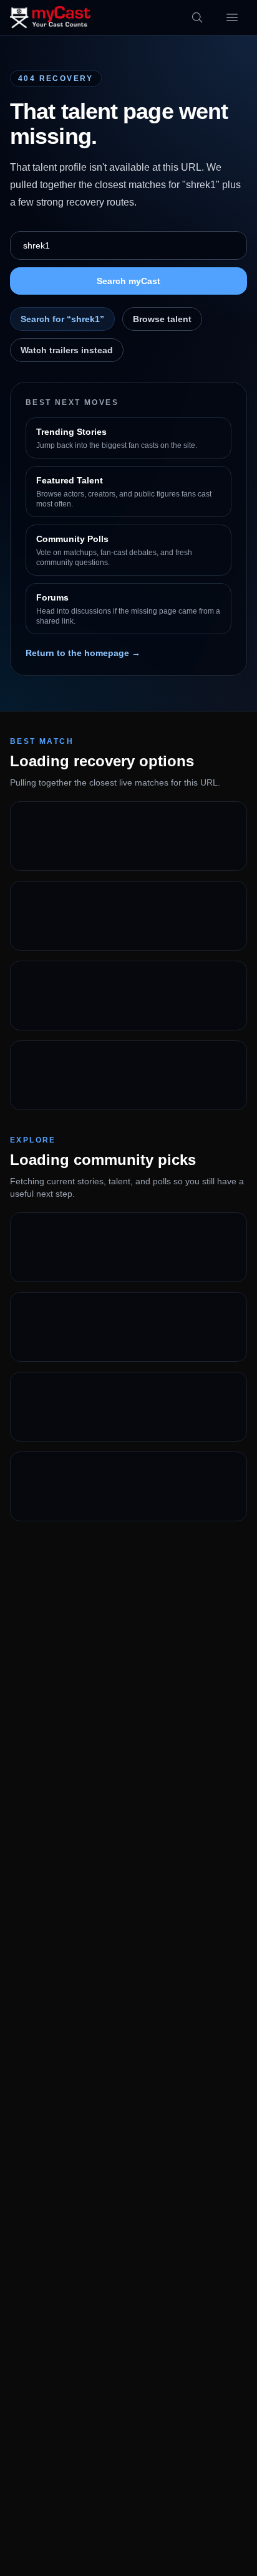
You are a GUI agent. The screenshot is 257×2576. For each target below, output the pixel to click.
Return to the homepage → (83, 653)
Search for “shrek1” (62, 319)
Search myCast (128, 281)
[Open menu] (232, 17)
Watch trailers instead (67, 350)
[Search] (197, 17)
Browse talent (162, 319)
